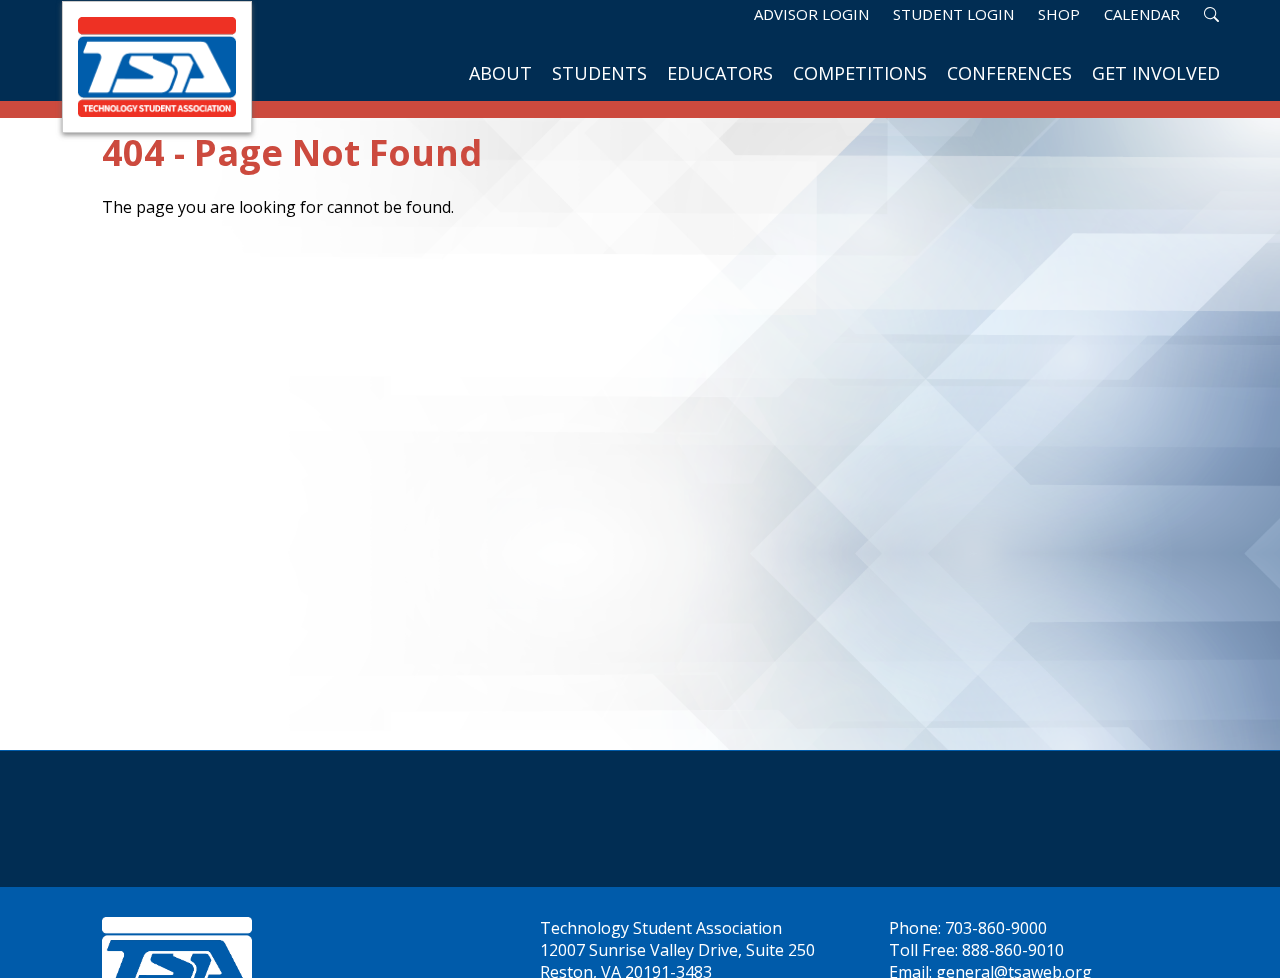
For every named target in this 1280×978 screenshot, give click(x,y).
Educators (720, 73)
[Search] (1211, 14)
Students (599, 73)
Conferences (1009, 73)
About (500, 73)
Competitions (860, 73)
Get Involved (1156, 73)
